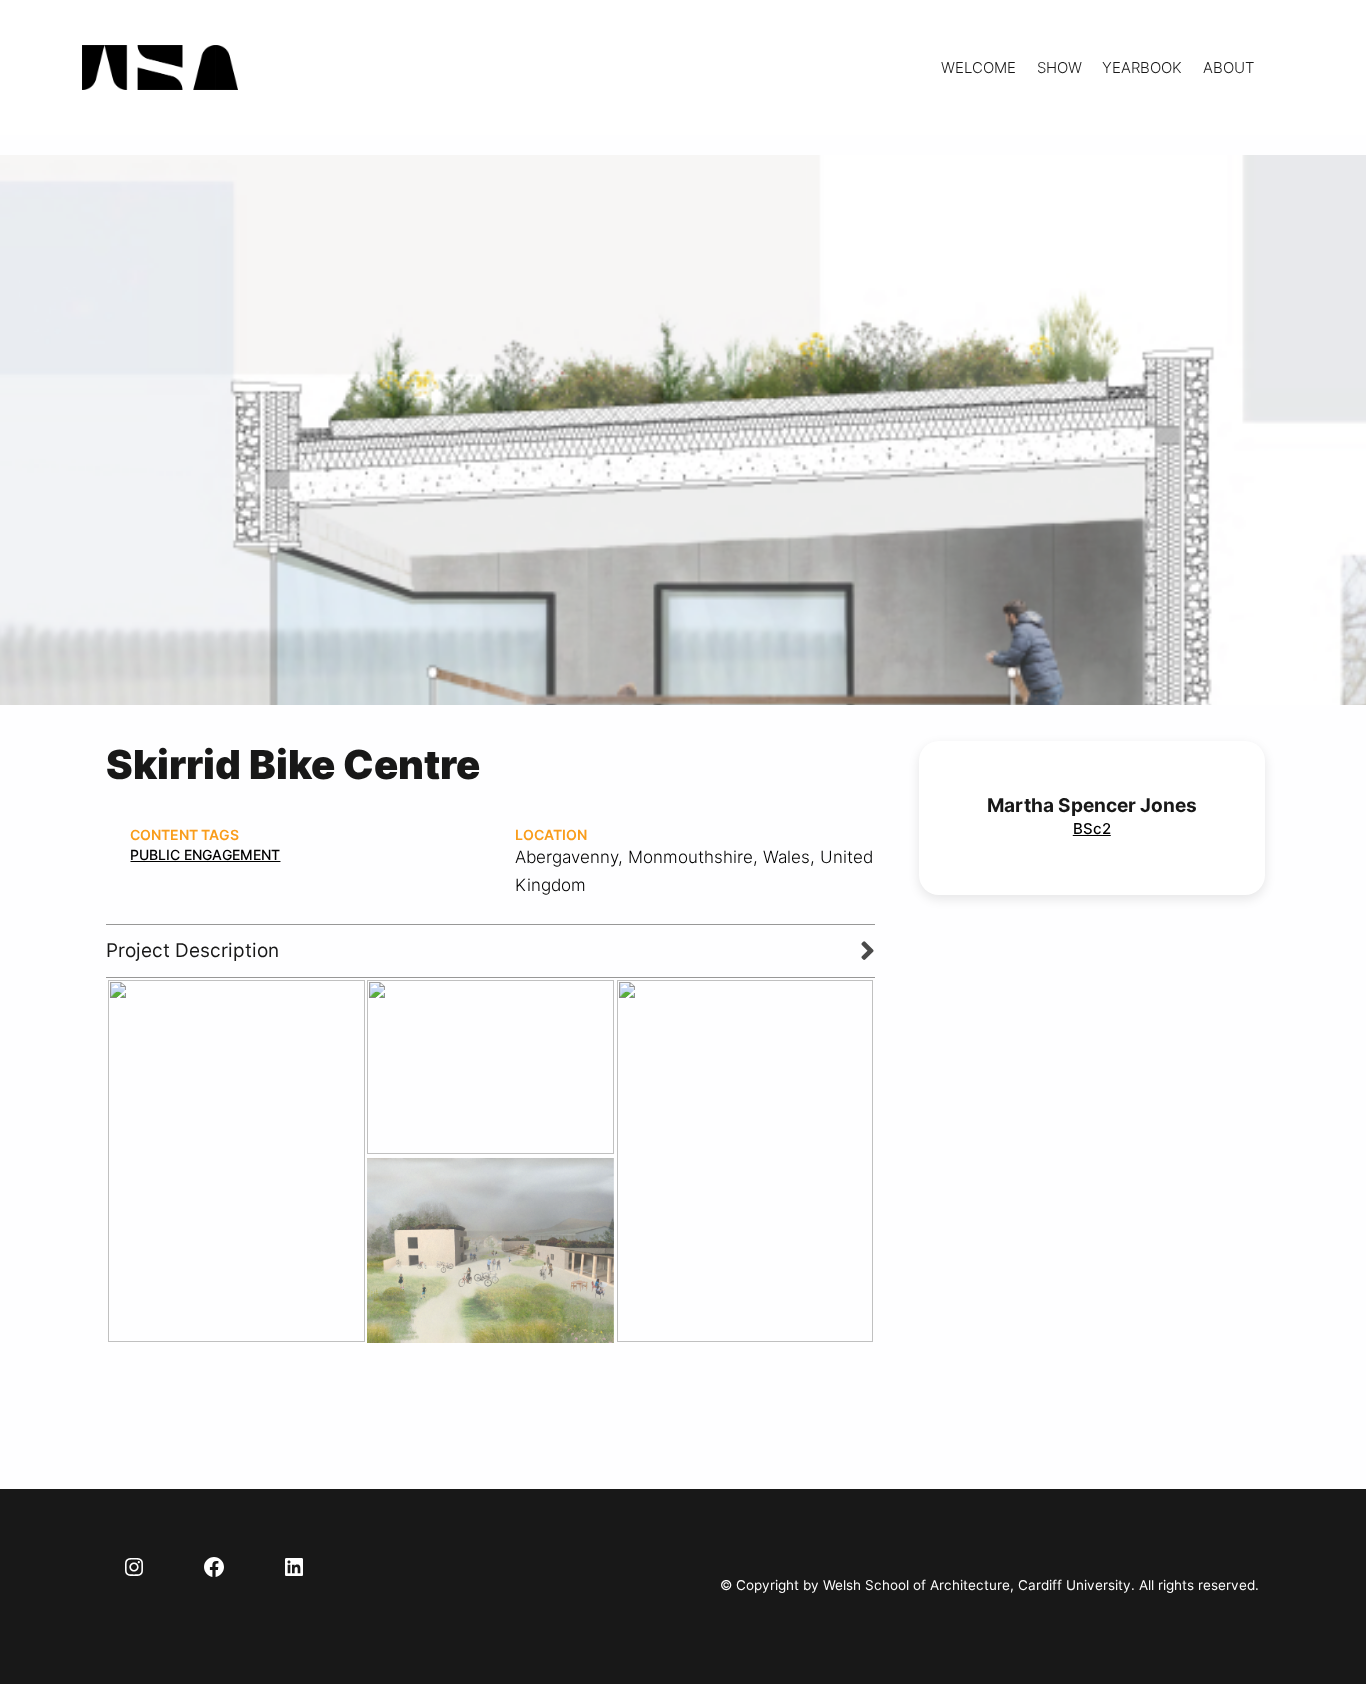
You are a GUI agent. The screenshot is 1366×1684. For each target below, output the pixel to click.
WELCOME (978, 67)
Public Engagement (205, 854)
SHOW (1059, 67)
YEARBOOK (1142, 67)
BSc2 (1092, 828)
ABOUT (1228, 67)
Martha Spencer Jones (1092, 805)
